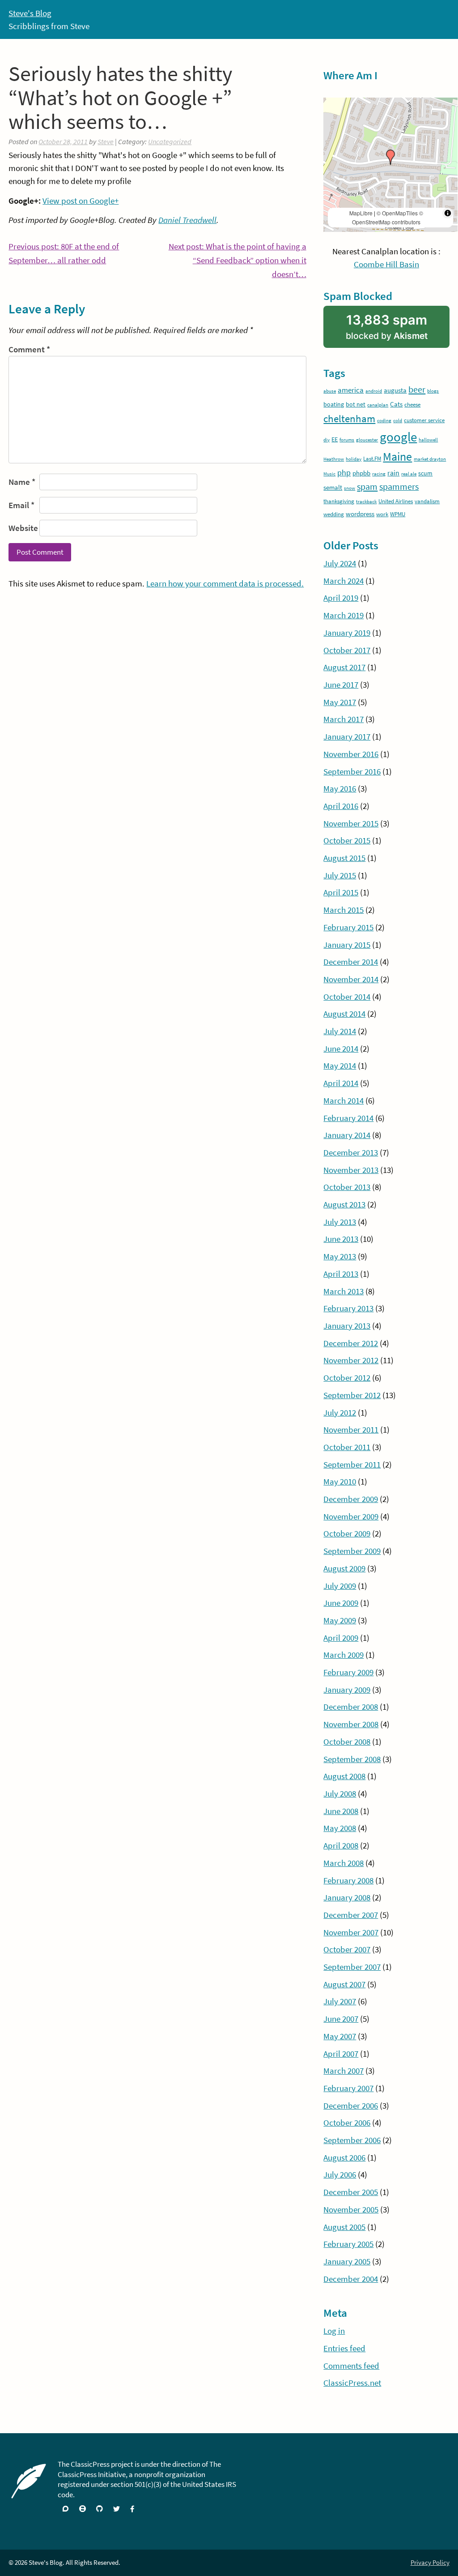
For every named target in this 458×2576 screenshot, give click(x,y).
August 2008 (344, 1776)
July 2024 (340, 563)
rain (393, 473)
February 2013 (348, 1308)
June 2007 (341, 2019)
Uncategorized (170, 141)
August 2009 (344, 1568)
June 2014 (341, 1048)
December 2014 (351, 962)
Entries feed (344, 2348)
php (344, 473)
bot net (356, 404)
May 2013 (340, 1256)
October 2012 (347, 1378)
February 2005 (348, 2244)
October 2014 (347, 997)
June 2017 (341, 685)
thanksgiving (339, 501)
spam (367, 487)
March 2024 (343, 581)
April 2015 (341, 892)
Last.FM (372, 459)
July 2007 (340, 2001)
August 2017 (344, 667)
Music (329, 474)
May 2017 (340, 702)
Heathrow (334, 459)
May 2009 (340, 1620)
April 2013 (341, 1274)
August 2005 (344, 2227)
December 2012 (351, 1343)
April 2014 (341, 1083)
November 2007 (351, 1932)
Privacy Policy (430, 2562)
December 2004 (351, 2279)
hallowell (428, 440)
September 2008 (352, 1759)
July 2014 (340, 1031)
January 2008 (347, 1897)
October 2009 (347, 1533)
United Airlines (396, 501)
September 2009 (352, 1551)
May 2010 (340, 1481)
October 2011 (347, 1447)
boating (334, 404)
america (351, 390)
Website (23, 528)
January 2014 (347, 1135)
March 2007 (343, 2071)
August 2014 (344, 1014)
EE (335, 439)
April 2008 (341, 1845)
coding (384, 421)
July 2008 (340, 1793)
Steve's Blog (30, 13)
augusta (395, 390)
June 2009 (341, 1603)
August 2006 (344, 2157)
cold (398, 421)
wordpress (360, 514)
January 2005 (347, 2261)
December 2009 (351, 1499)
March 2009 (343, 1655)
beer (417, 389)
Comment (29, 349)
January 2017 (347, 736)
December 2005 (351, 2192)
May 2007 (340, 2036)
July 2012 (340, 1412)
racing (379, 474)
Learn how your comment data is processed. (225, 583)
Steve (106, 141)
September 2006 (352, 2140)
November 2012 (351, 1360)
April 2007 (341, 2054)
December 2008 (351, 1707)
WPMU (398, 514)
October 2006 (347, 2122)
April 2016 (341, 806)
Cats (396, 404)
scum (425, 473)
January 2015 (347, 945)
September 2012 (352, 1395)
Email (21, 505)
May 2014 (340, 1065)
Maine (397, 457)
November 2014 (351, 979)
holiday (354, 459)
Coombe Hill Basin (386, 264)
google (398, 437)
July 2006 (340, 2174)
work (382, 514)
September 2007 (352, 1967)
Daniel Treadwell (187, 220)
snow (350, 488)
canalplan (378, 405)
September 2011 (352, 1464)
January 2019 (347, 633)
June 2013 (341, 1239)
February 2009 (348, 1672)
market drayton (430, 459)
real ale (409, 474)
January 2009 (347, 1690)
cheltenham (349, 418)
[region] (390, 165)
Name (22, 482)
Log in (334, 2331)
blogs (433, 391)
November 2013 (351, 1170)
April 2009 (341, 1638)
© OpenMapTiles (397, 213)
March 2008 (343, 1863)
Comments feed (351, 2366)
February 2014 (348, 1118)
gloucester (367, 440)
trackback (366, 502)
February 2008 (348, 1880)
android (374, 391)
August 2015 (344, 858)
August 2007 (344, 1984)
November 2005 (351, 2209)
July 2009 (340, 1586)
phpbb (361, 473)
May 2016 (340, 788)
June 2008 (341, 1811)
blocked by (397, 330)
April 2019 (341, 598)
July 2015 (340, 875)
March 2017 (343, 719)
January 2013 (347, 1326)
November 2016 (351, 754)
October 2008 (347, 1742)
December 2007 (351, 1915)
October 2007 (347, 1949)
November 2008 (351, 1724)
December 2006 (351, 2105)
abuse (330, 391)
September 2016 (352, 771)
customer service (424, 420)
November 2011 (351, 1429)
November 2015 (351, 823)
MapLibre (361, 213)
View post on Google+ (81, 201)
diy (327, 440)
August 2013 (344, 1204)
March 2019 (343, 615)
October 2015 (347, 840)
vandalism (427, 501)
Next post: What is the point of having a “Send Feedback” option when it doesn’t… (237, 261)
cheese (412, 404)
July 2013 (340, 1222)
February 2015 (348, 927)
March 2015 (343, 910)
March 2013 (343, 1291)
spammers (399, 487)
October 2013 (347, 1187)
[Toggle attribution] (448, 213)
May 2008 (340, 1828)
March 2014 (343, 1100)
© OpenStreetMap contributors (388, 217)
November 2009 (351, 1516)
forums (347, 440)
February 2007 (348, 2088)
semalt (333, 487)
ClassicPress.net (352, 2383)
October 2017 (347, 650)
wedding (334, 514)
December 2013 (351, 1152)
